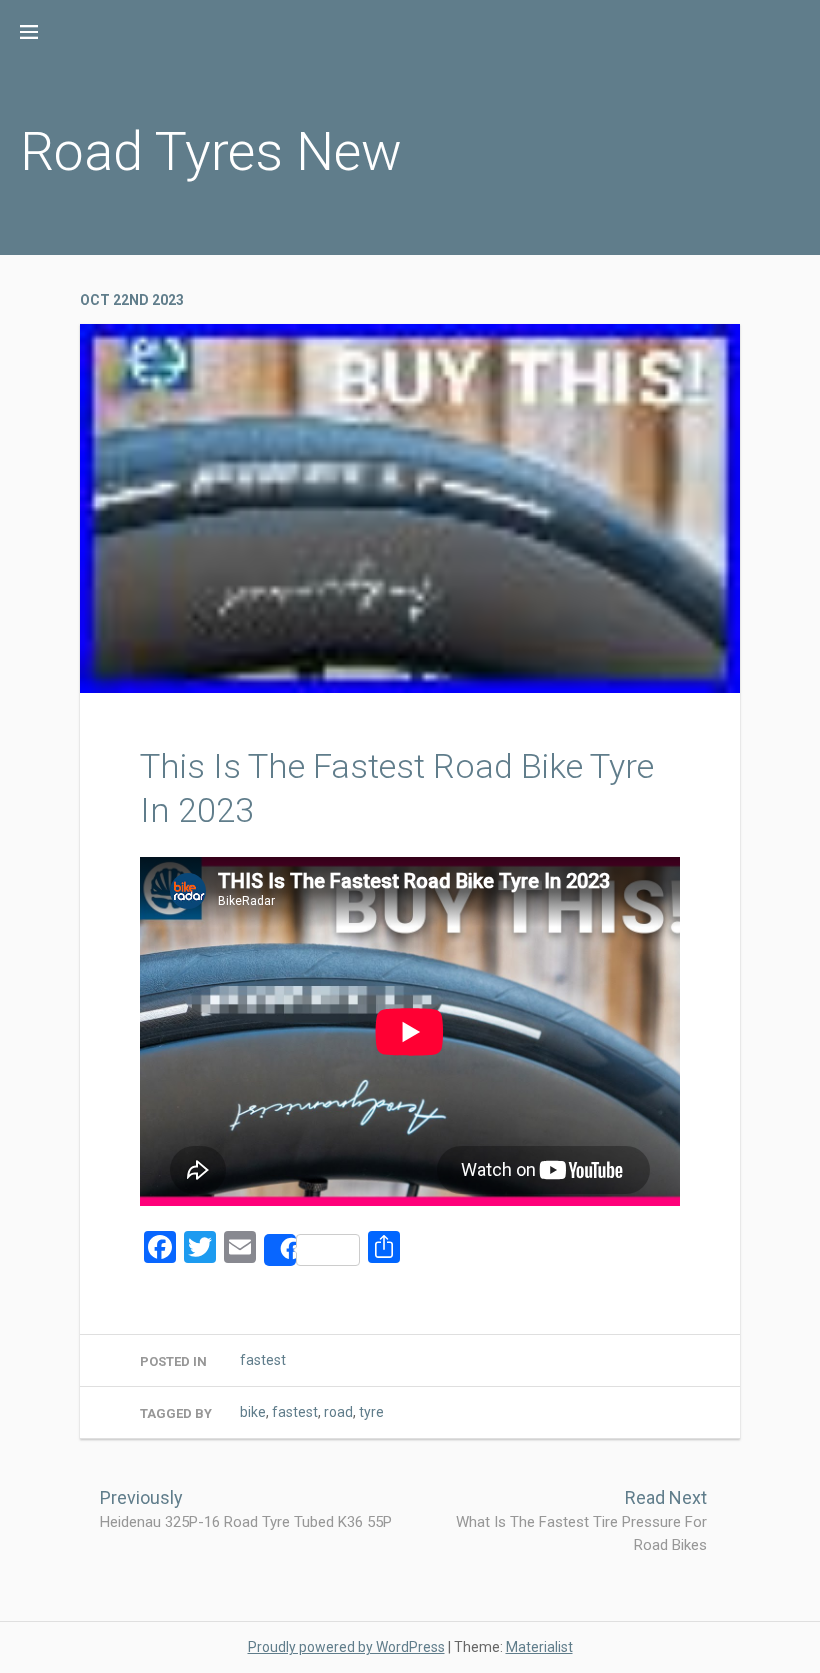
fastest (263, 1360)
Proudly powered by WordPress (346, 1647)
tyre (371, 1412)
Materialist (539, 1647)
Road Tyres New (211, 151)
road (338, 1412)
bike (253, 1412)
